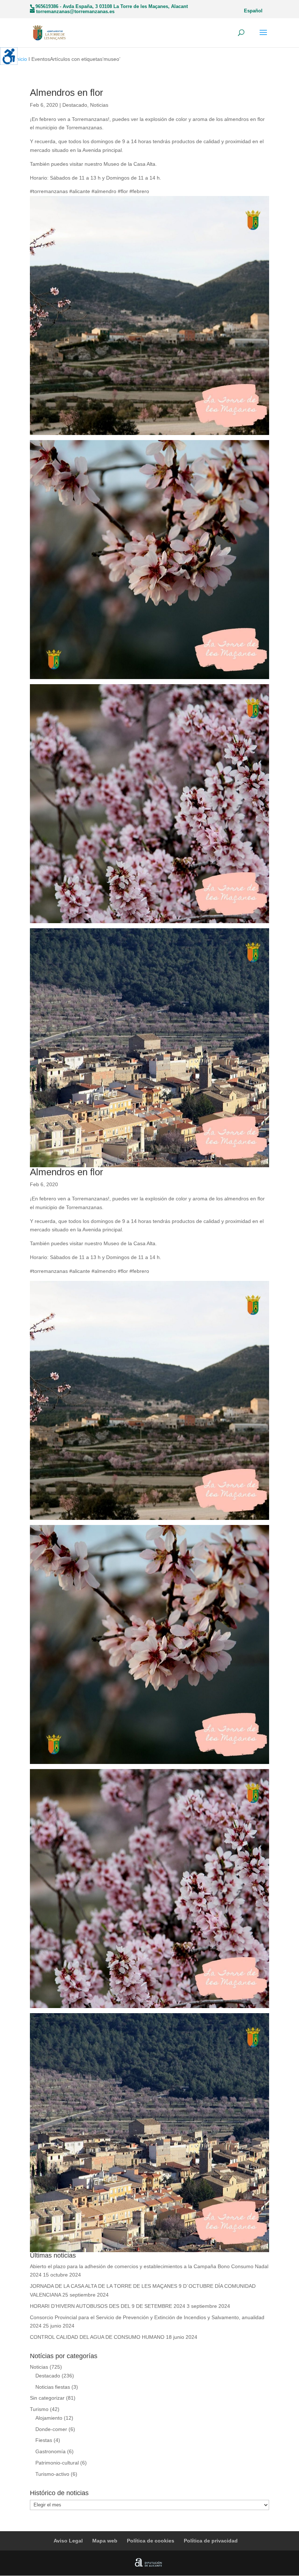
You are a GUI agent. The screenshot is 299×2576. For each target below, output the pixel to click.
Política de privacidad (211, 2541)
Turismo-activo (52, 2474)
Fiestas (44, 2440)
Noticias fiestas (53, 2387)
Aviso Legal (68, 2541)
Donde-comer (51, 2429)
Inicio (21, 59)
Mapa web (105, 2541)
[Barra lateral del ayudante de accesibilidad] (9, 56)
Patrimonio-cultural (57, 2463)
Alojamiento (49, 2418)
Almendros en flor (67, 93)
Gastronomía (51, 2451)
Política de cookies (151, 2541)
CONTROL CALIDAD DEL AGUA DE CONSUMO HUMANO (97, 2337)
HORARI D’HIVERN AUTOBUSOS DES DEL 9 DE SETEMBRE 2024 (108, 2306)
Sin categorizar (47, 2398)
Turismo (39, 2409)
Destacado (75, 105)
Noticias (99, 105)
